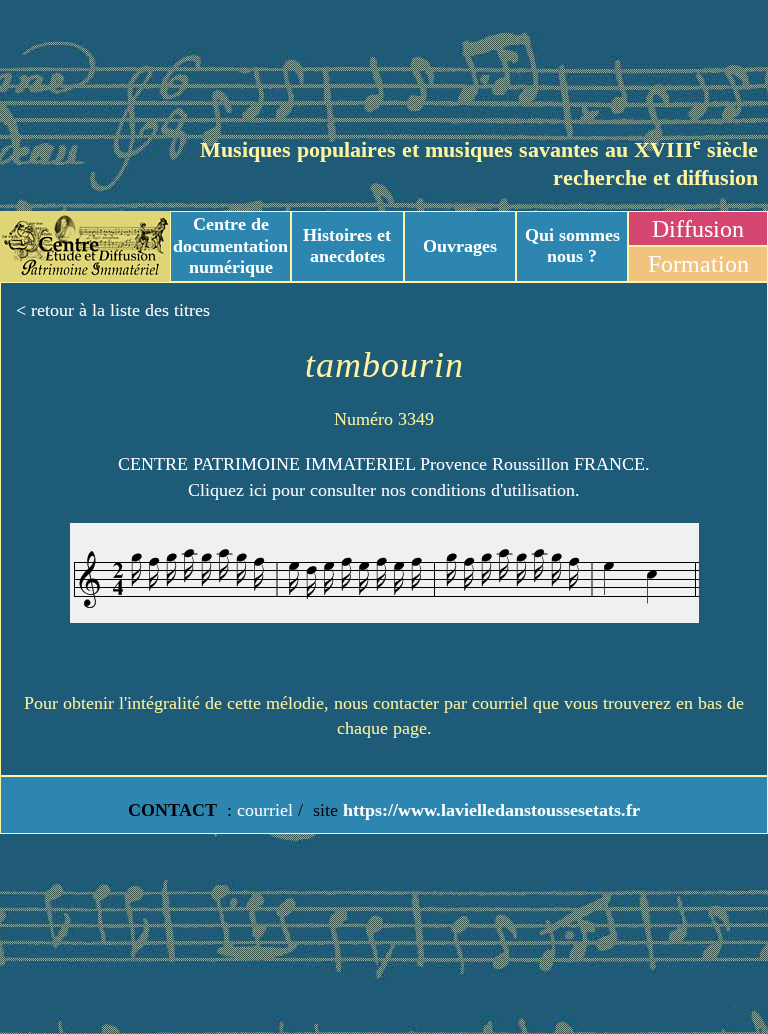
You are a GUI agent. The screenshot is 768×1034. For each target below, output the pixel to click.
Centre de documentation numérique (230, 245)
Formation (698, 264)
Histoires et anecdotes (347, 246)
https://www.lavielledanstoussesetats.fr (489, 810)
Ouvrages (460, 246)
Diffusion (698, 229)
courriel (265, 810)
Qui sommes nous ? (572, 246)
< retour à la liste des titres (113, 310)
